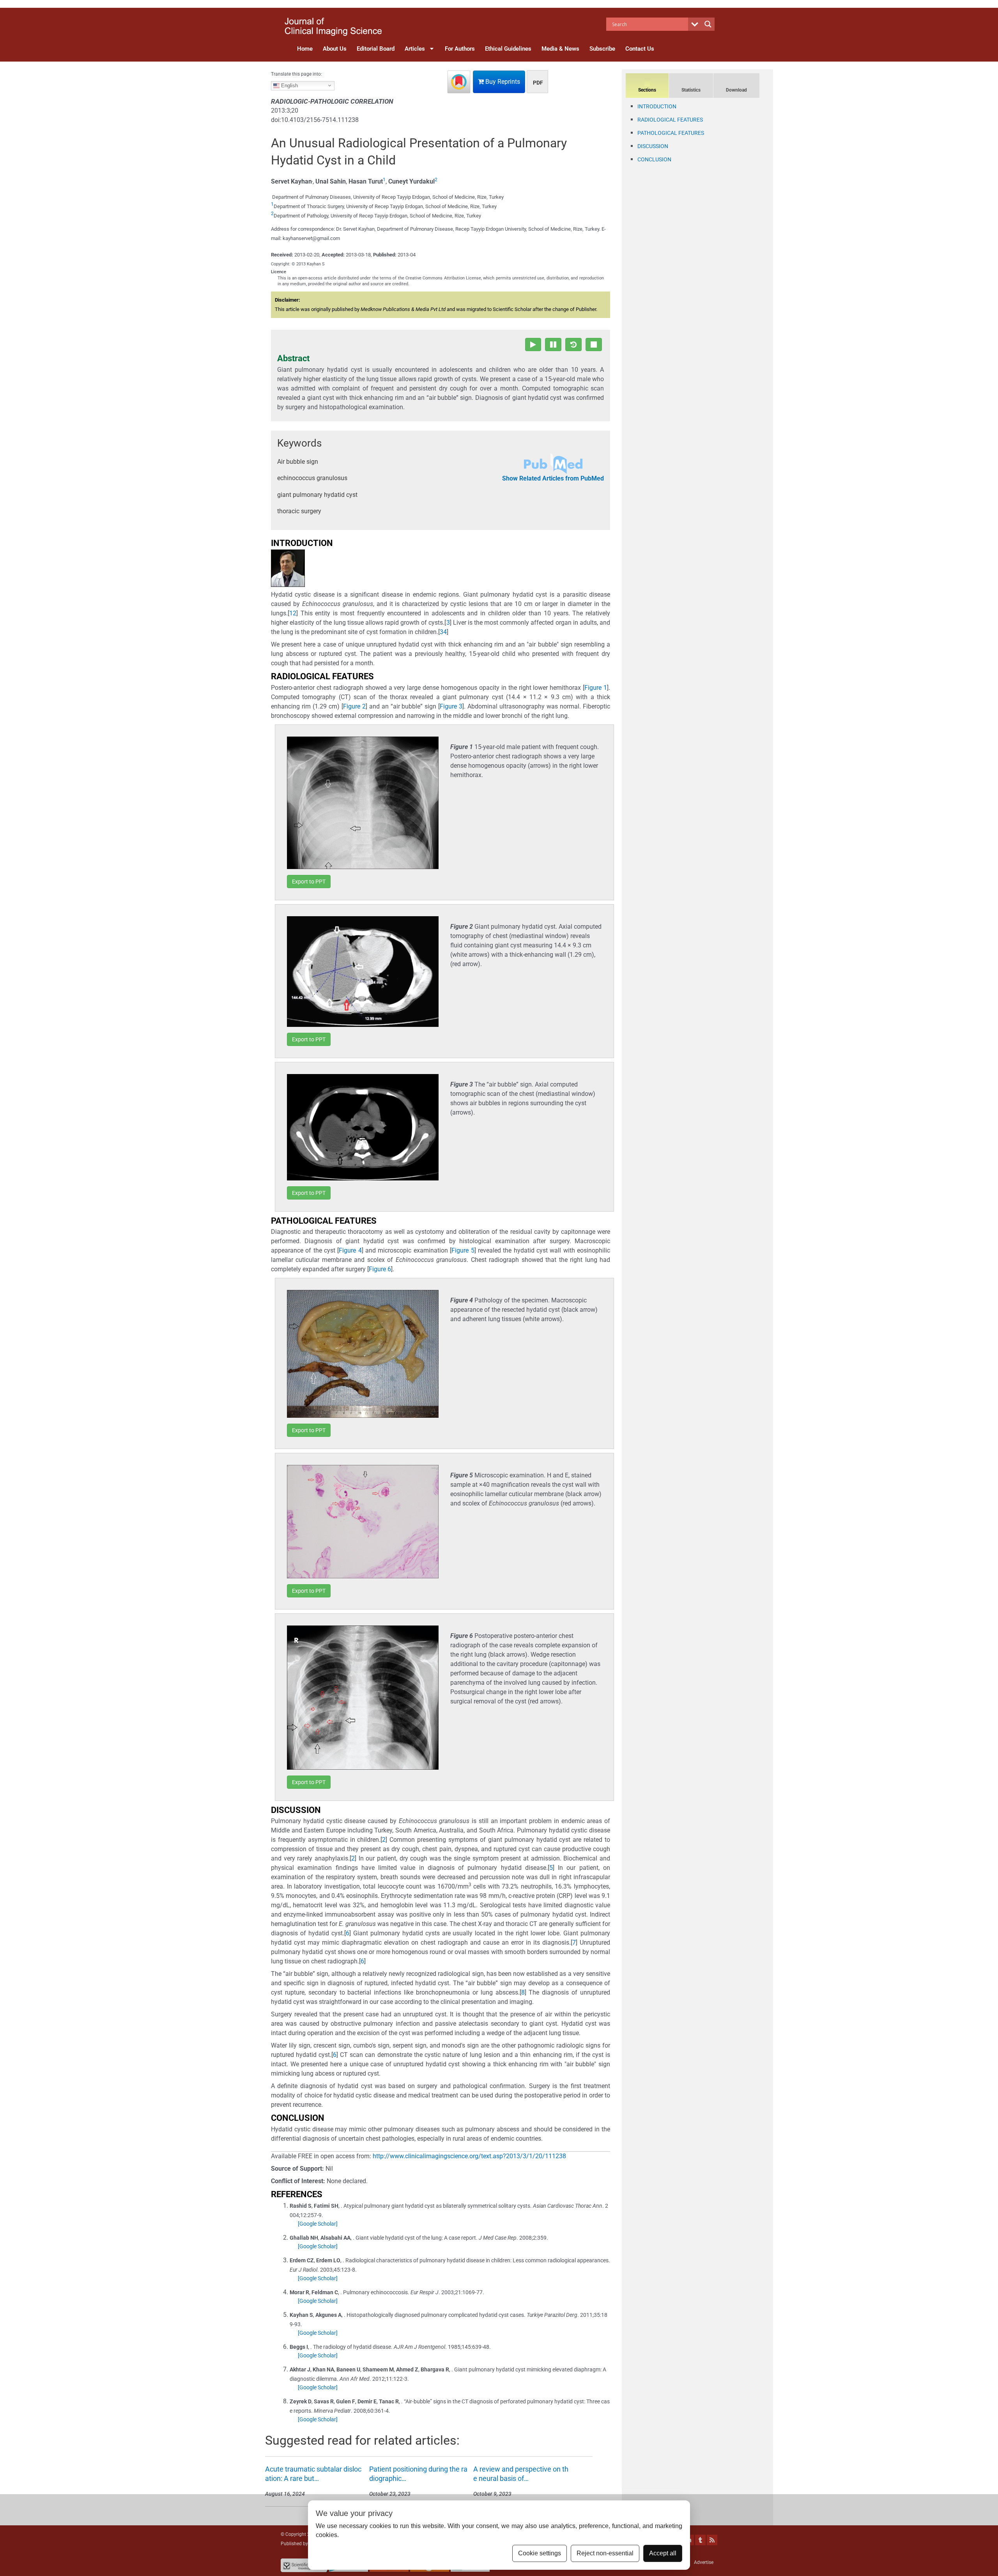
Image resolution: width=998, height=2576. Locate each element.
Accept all (663, 2553)
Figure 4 (350, 1250)
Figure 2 (354, 706)
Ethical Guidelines (508, 49)
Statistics (691, 90)
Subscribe (602, 49)
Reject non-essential (605, 2553)
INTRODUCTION (657, 106)
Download (736, 90)
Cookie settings (540, 2553)
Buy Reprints (502, 82)
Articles (415, 49)
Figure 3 (451, 706)
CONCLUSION (654, 159)
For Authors (460, 49)
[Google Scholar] (318, 2224)
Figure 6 (380, 1269)
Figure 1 (596, 688)
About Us (335, 49)
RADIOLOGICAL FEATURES (670, 120)
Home (305, 49)
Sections (647, 90)
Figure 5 (463, 1250)
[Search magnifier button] (708, 24)
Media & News (560, 49)
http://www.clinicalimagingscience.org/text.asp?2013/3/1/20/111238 (469, 2156)
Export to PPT (309, 882)
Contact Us (640, 49)
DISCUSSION (653, 146)
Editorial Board (376, 49)
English (289, 85)
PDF (538, 83)
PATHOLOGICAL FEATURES (671, 133)
